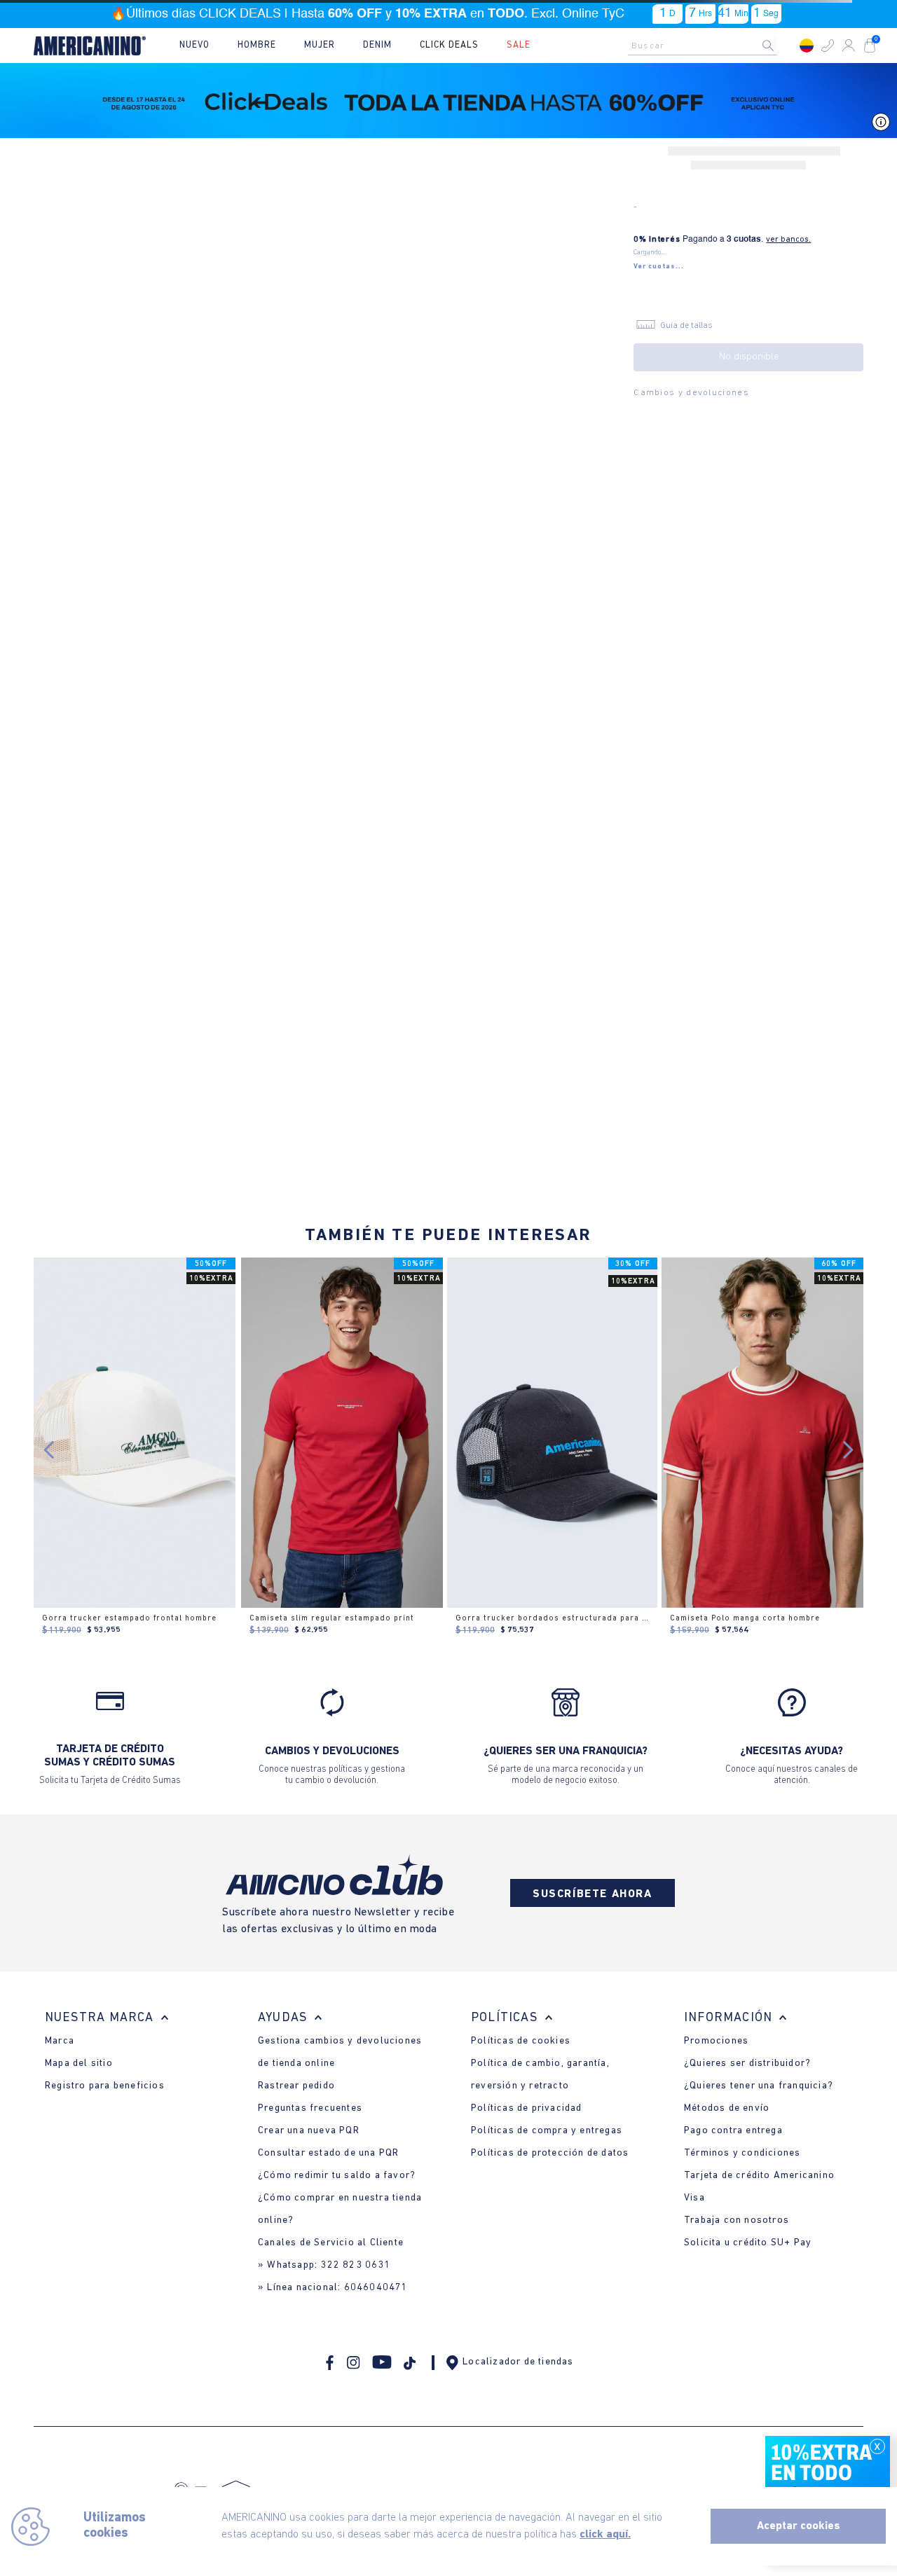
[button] (828, 46)
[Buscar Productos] (779, 46)
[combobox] (706, 46)
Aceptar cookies (799, 2526)
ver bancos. (788, 240)
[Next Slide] (848, 1450)
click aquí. (605, 2535)
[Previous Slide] (49, 1450)
